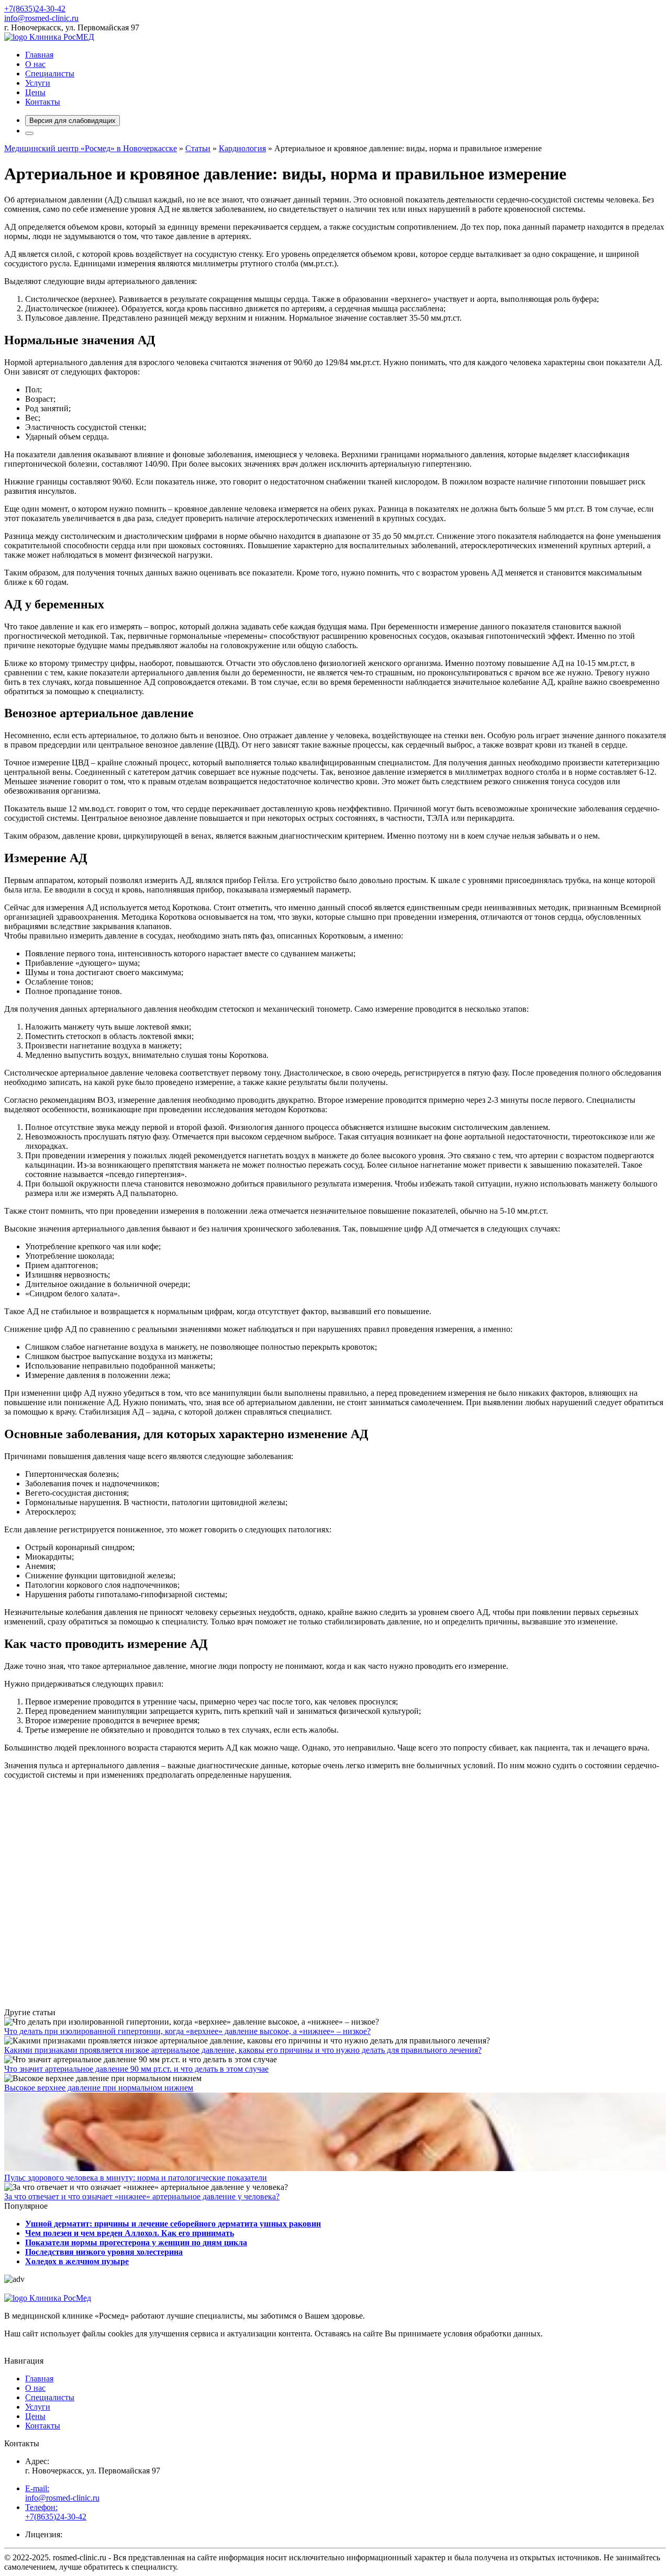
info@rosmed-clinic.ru (41, 18)
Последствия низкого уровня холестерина (104, 2252)
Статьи (198, 148)
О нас (35, 64)
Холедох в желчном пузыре (77, 2261)
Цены (35, 92)
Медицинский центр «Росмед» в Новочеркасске (91, 148)
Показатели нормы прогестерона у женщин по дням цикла (136, 2242)
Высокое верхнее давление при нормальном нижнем (99, 2088)
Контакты (43, 102)
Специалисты (50, 74)
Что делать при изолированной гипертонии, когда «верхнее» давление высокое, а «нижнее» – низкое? (187, 2031)
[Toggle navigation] (29, 133)
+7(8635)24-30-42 (35, 9)
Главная (39, 55)
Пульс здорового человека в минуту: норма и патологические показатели (136, 2178)
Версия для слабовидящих (72, 121)
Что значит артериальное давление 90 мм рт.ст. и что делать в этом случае (136, 2069)
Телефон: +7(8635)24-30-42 (56, 2512)
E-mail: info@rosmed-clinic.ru (62, 2493)
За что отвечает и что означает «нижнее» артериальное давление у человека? (142, 2196)
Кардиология (242, 148)
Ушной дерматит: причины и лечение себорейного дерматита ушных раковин (173, 2224)
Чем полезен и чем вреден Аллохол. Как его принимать (130, 2233)
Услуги (38, 83)
